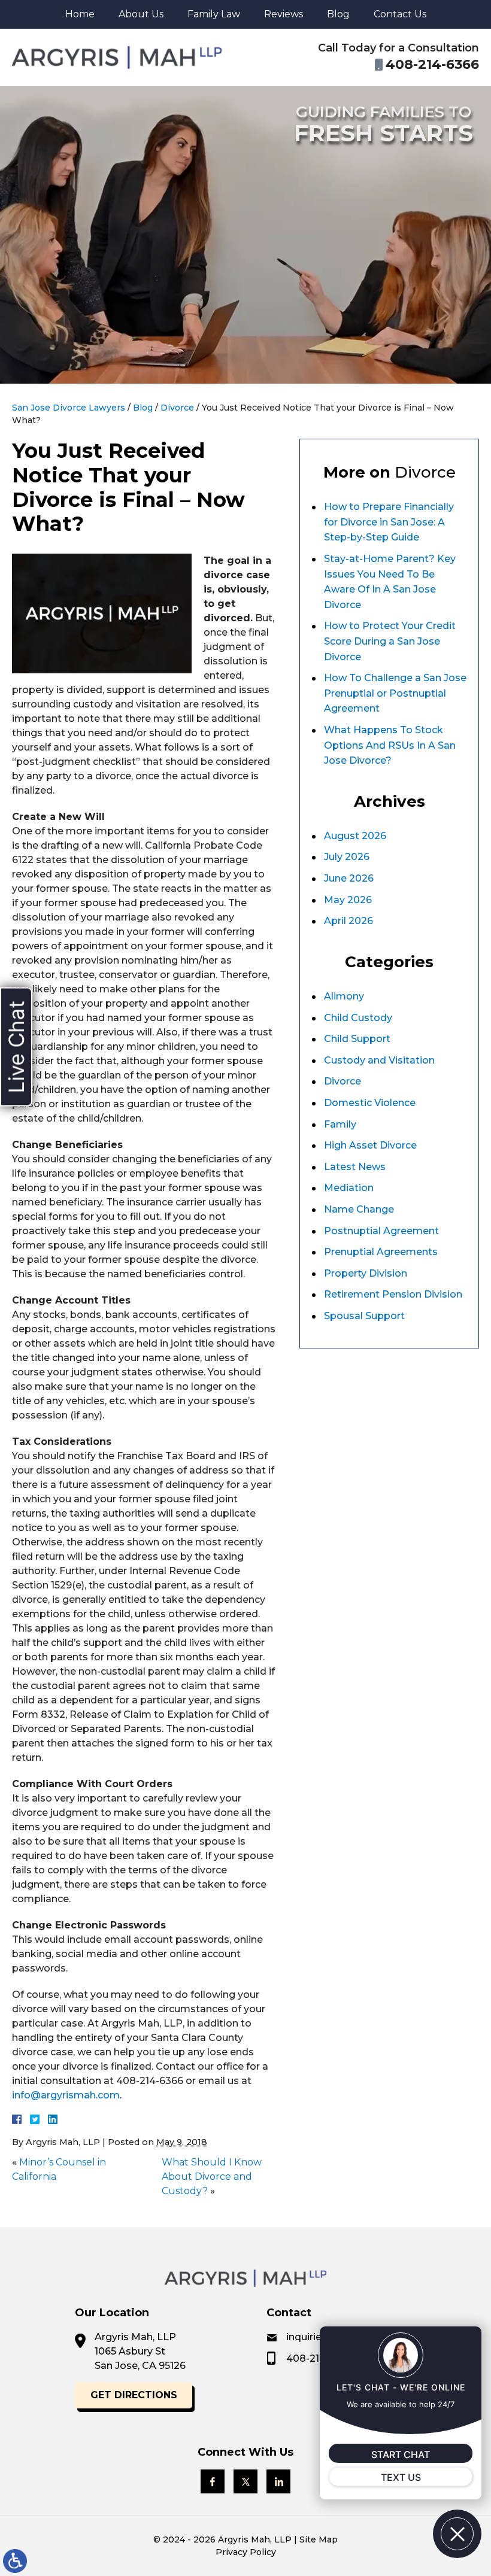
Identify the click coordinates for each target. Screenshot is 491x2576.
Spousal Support (364, 1316)
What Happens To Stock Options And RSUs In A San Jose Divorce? (390, 745)
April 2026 (348, 921)
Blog (338, 14)
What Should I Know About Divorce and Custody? (212, 2176)
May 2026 (348, 900)
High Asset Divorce (370, 1145)
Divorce (177, 408)
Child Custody (358, 1018)
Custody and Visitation (379, 1060)
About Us (141, 14)
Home (80, 14)
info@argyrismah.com (66, 2095)
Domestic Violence (370, 1103)
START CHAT (401, 2455)
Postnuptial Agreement (381, 1231)
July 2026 (347, 857)
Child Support (357, 1039)
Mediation (349, 1188)
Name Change (359, 1209)
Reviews (284, 14)
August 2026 (355, 836)
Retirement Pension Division (393, 1294)
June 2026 (349, 878)
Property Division (366, 1273)
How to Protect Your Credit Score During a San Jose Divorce (390, 641)
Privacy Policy (246, 2552)
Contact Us (400, 14)
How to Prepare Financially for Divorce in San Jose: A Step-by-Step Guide (389, 522)
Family (340, 1124)
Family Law (214, 14)
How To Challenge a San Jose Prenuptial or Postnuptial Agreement (395, 693)
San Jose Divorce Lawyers (69, 408)
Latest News (355, 1167)
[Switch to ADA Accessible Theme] (15, 2561)
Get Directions (134, 2395)
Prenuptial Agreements (381, 1252)
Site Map (319, 2539)
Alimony (344, 996)
